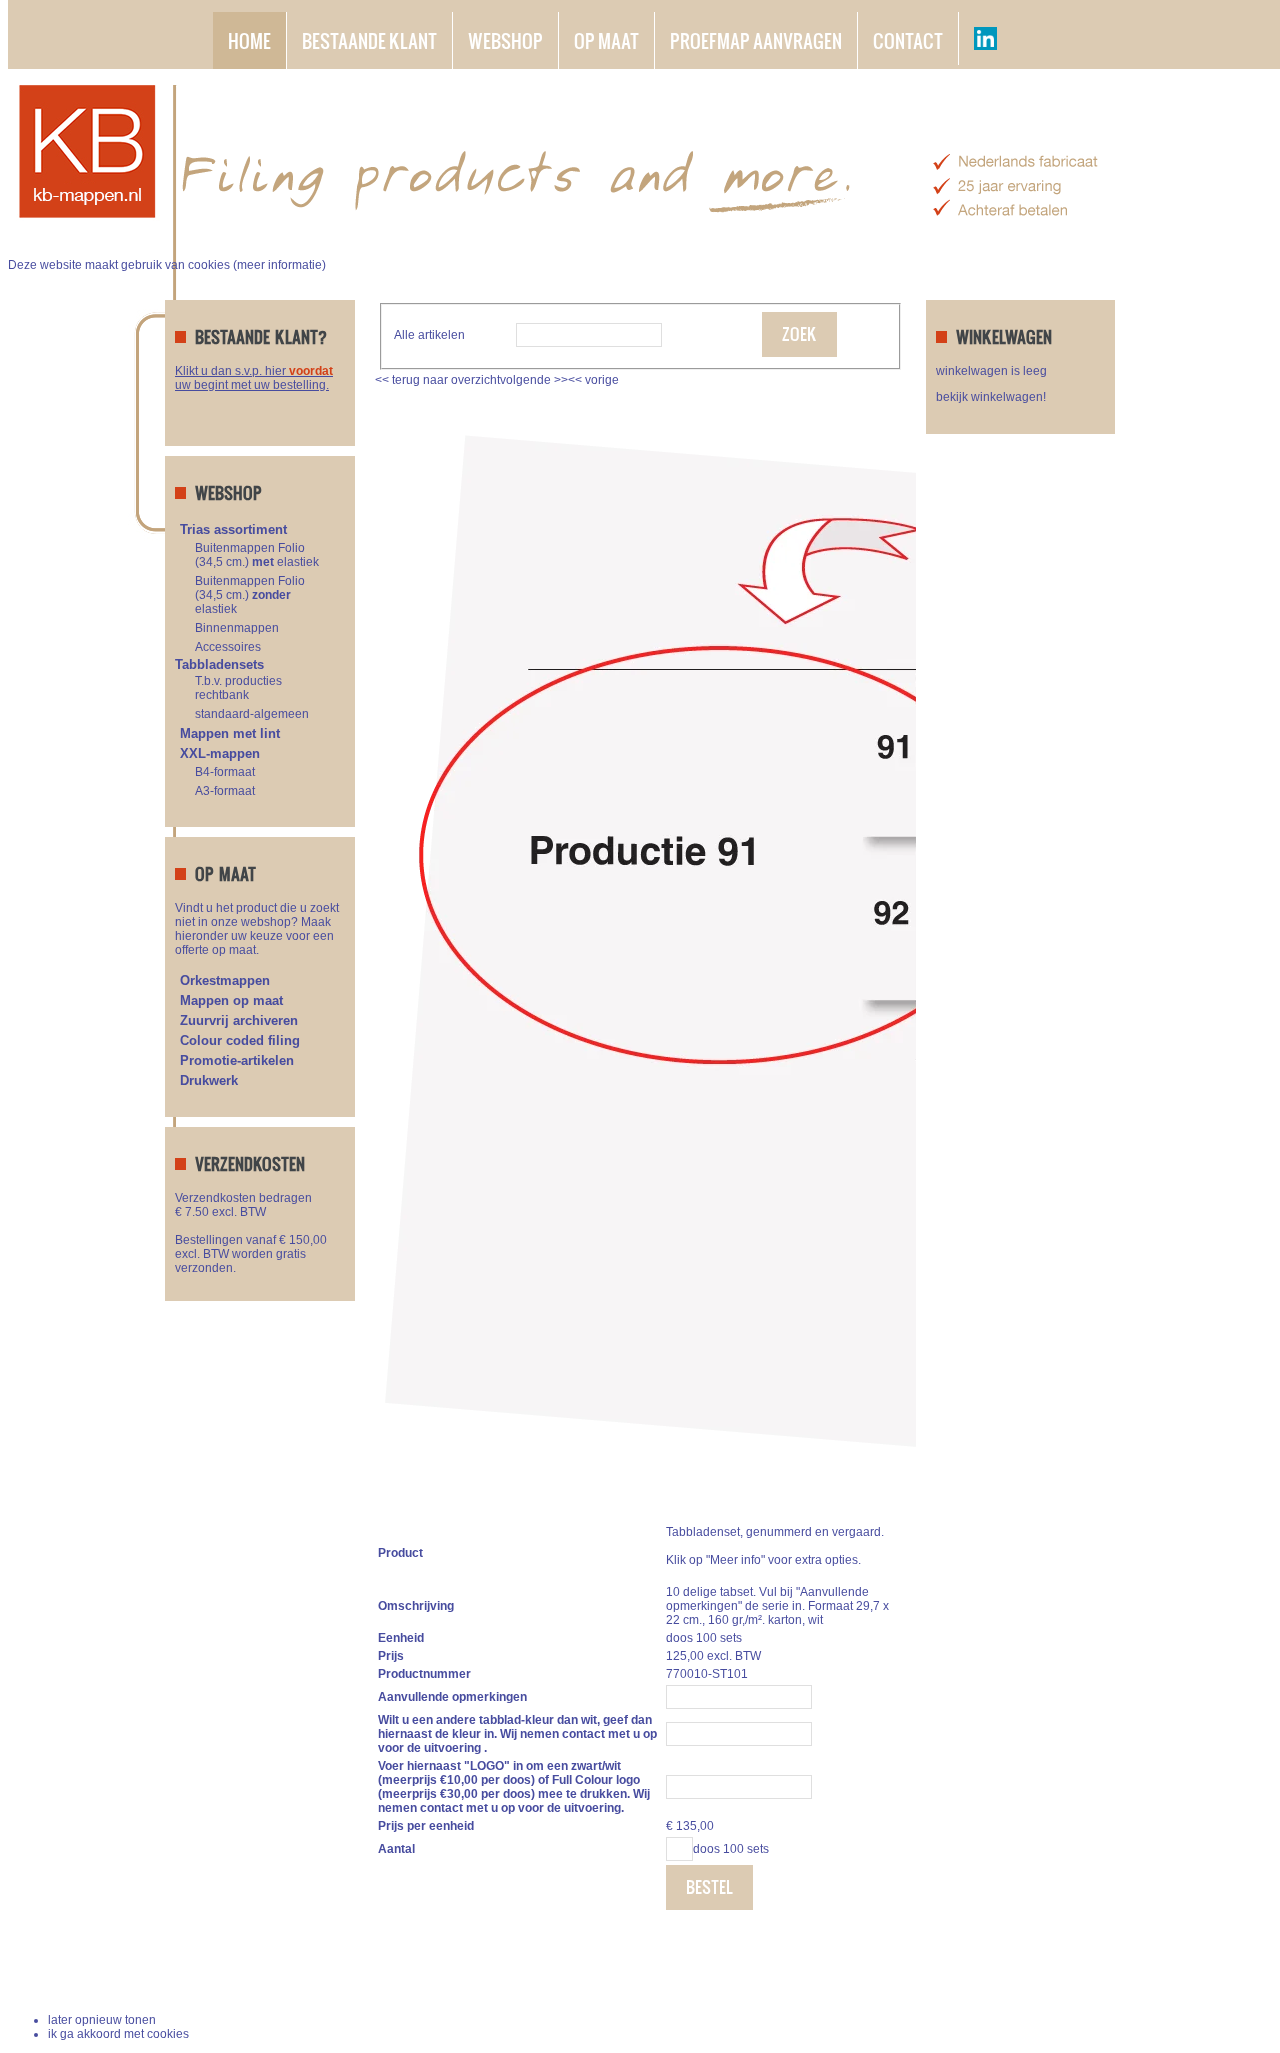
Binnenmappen (237, 628)
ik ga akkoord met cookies (118, 2034)
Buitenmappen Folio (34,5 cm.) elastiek (257, 555)
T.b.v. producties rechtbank (238, 688)
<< (576, 380)
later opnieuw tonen (102, 2020)
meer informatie (279, 265)
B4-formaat (225, 772)
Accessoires (228, 647)
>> (559, 380)
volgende (534, 380)
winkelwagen (1058, 1972)
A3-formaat (225, 791)
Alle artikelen (429, 335)
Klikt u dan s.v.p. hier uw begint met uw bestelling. (254, 378)
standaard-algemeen (252, 714)
